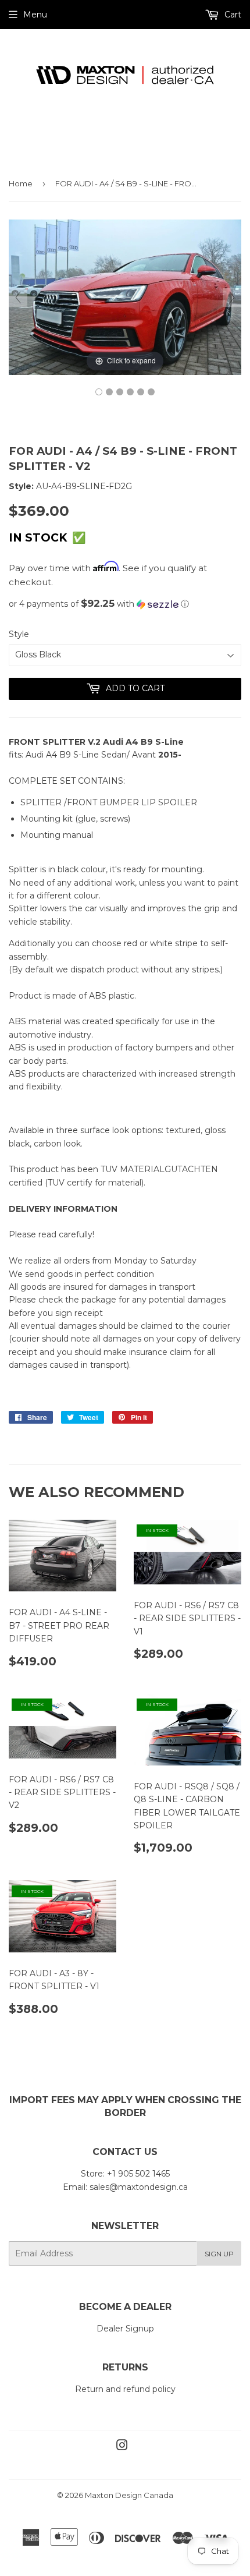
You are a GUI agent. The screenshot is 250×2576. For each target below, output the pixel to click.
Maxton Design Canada (129, 2495)
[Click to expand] (125, 296)
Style (19, 634)
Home (21, 183)
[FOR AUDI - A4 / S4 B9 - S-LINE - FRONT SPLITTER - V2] (99, 392)
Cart (232, 15)
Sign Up (219, 2254)
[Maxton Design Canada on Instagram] (122, 2447)
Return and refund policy (125, 2389)
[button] (125, 604)
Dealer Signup (125, 2329)
